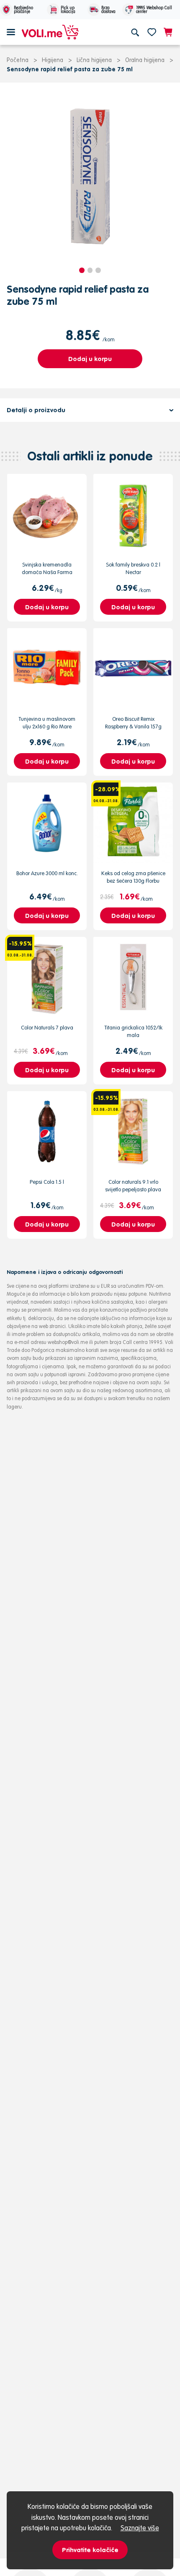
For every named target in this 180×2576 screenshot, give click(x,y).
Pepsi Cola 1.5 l (47, 1182)
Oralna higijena (145, 60)
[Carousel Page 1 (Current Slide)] (82, 270)
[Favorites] (152, 32)
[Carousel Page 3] (98, 270)
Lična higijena (94, 60)
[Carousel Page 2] (90, 270)
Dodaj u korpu (90, 359)
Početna (18, 60)
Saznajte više (140, 2528)
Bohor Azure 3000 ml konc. (47, 873)
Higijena (53, 60)
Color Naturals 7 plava (47, 1028)
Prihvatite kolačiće (90, 2550)
